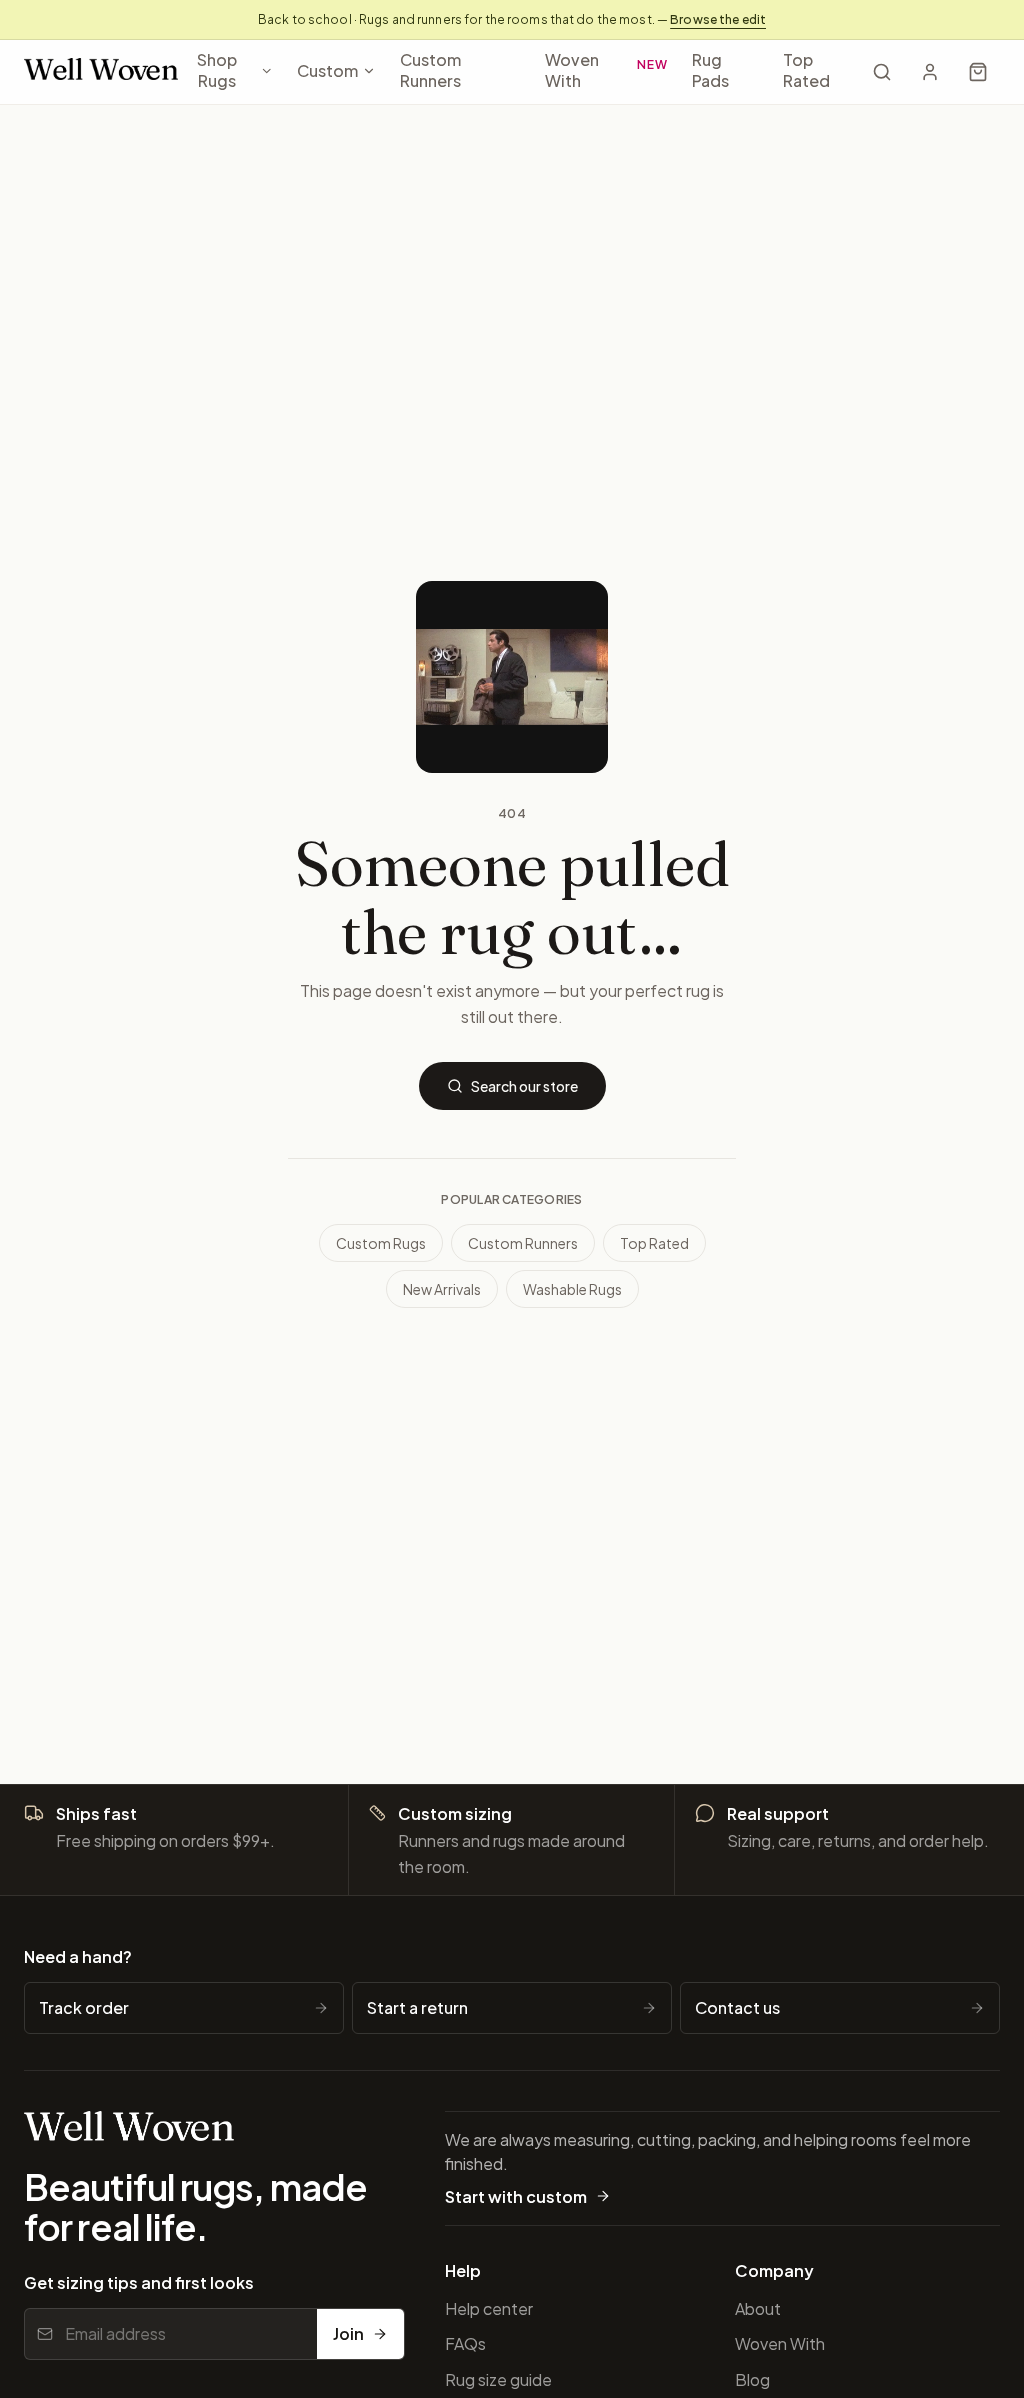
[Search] (882, 72)
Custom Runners (430, 70)
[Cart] (978, 72)
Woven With (606, 70)
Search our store (524, 1086)
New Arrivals (442, 1289)
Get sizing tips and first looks (139, 2282)
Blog (752, 2379)
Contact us (737, 2007)
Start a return (417, 2007)
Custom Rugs (381, 1243)
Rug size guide (498, 2379)
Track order (84, 2007)
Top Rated (806, 70)
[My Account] (930, 72)
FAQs (465, 2343)
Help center (489, 2308)
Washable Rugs (572, 1289)
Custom (327, 70)
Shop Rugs (217, 70)
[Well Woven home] (101, 72)
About (758, 2308)
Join (348, 2333)
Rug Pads (710, 70)
